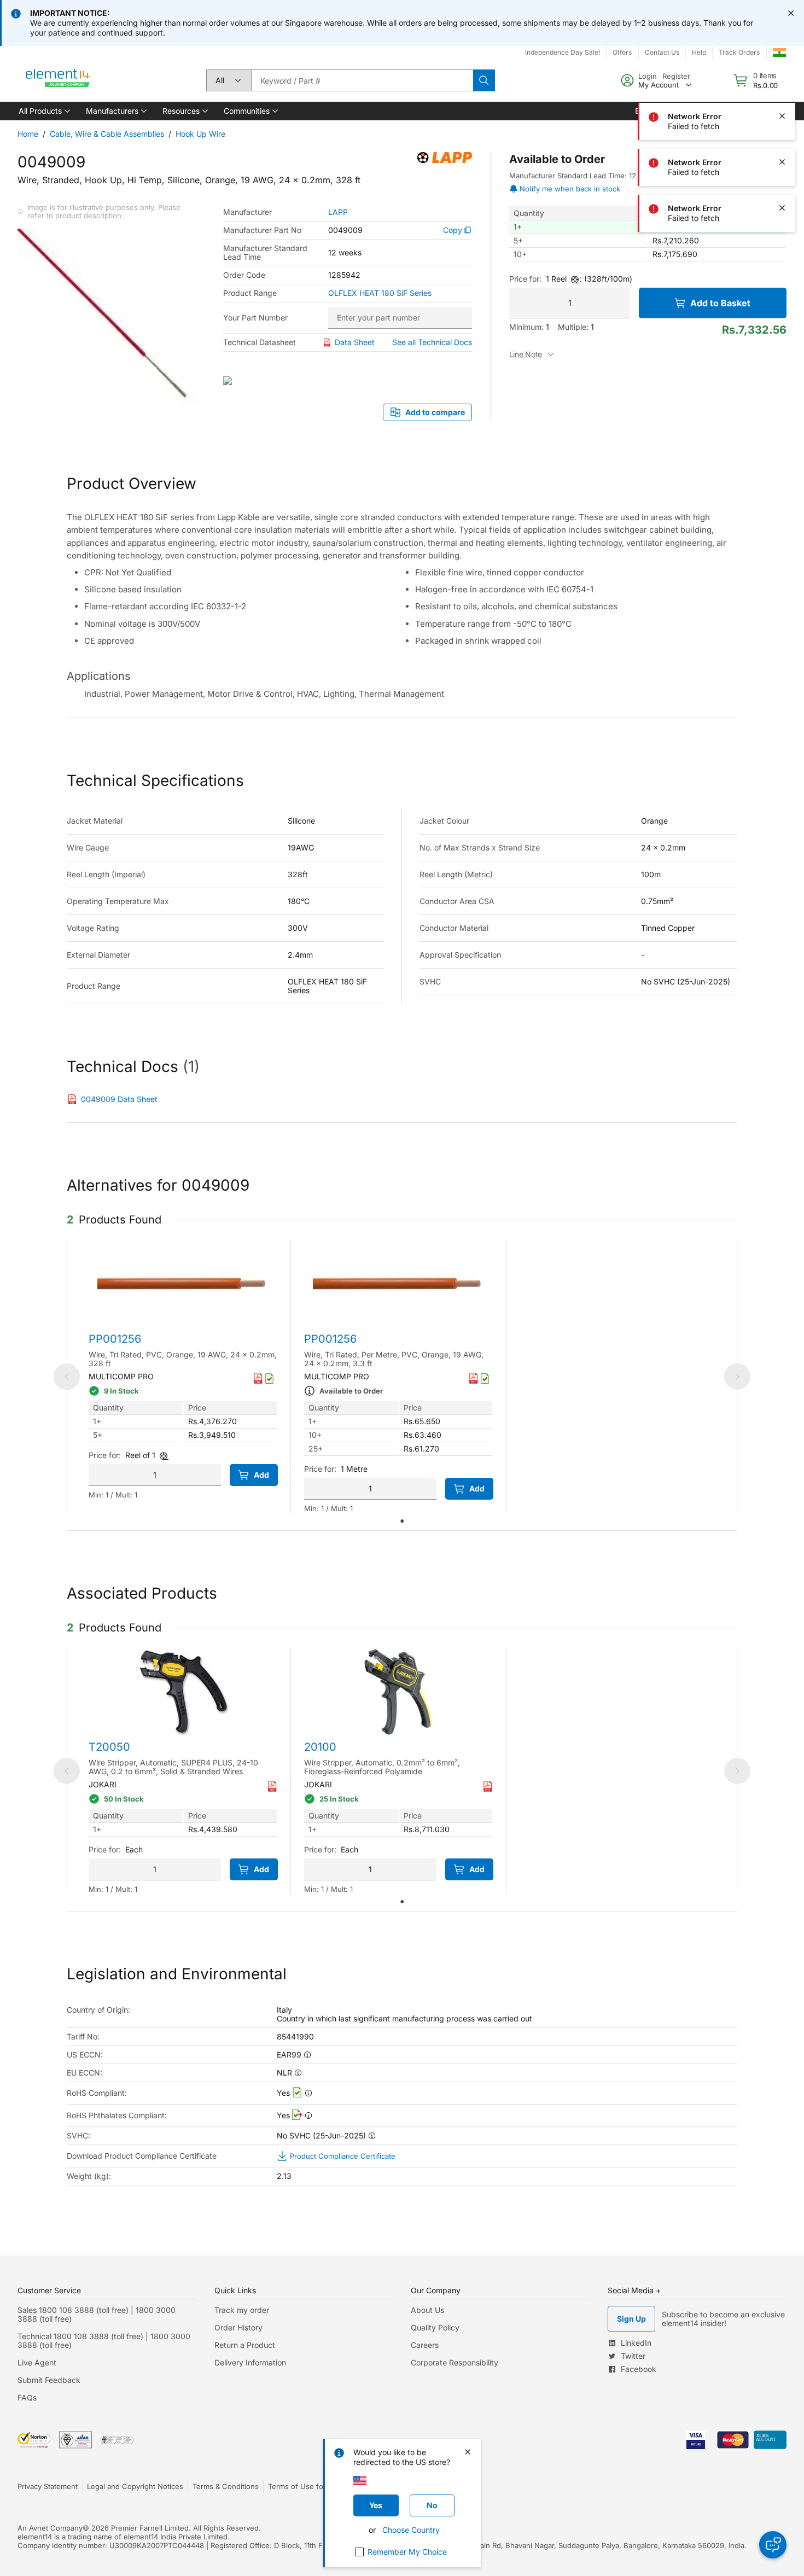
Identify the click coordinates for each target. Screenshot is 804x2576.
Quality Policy (435, 2327)
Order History (238, 2327)
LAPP (338, 212)
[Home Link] (58, 80)
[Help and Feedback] (773, 2545)
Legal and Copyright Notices (135, 2486)
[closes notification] (791, 13)
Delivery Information (250, 2362)
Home (28, 134)
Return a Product (245, 2345)
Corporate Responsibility (455, 2362)
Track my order (242, 2310)
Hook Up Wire (200, 134)
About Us (427, 2310)
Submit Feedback (49, 2380)
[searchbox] (362, 80)
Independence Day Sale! (563, 52)
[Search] (484, 80)
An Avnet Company (50, 2528)
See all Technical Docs (432, 342)
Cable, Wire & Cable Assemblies (107, 134)
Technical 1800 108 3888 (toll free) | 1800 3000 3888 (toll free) (104, 2341)
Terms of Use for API (304, 2486)
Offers (622, 52)
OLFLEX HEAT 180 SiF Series (380, 293)
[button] (43, 111)
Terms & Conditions (226, 2486)
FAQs (27, 2397)
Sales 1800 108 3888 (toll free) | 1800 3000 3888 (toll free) (97, 2314)
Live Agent (37, 2362)
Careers (425, 2345)
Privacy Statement (48, 2486)
